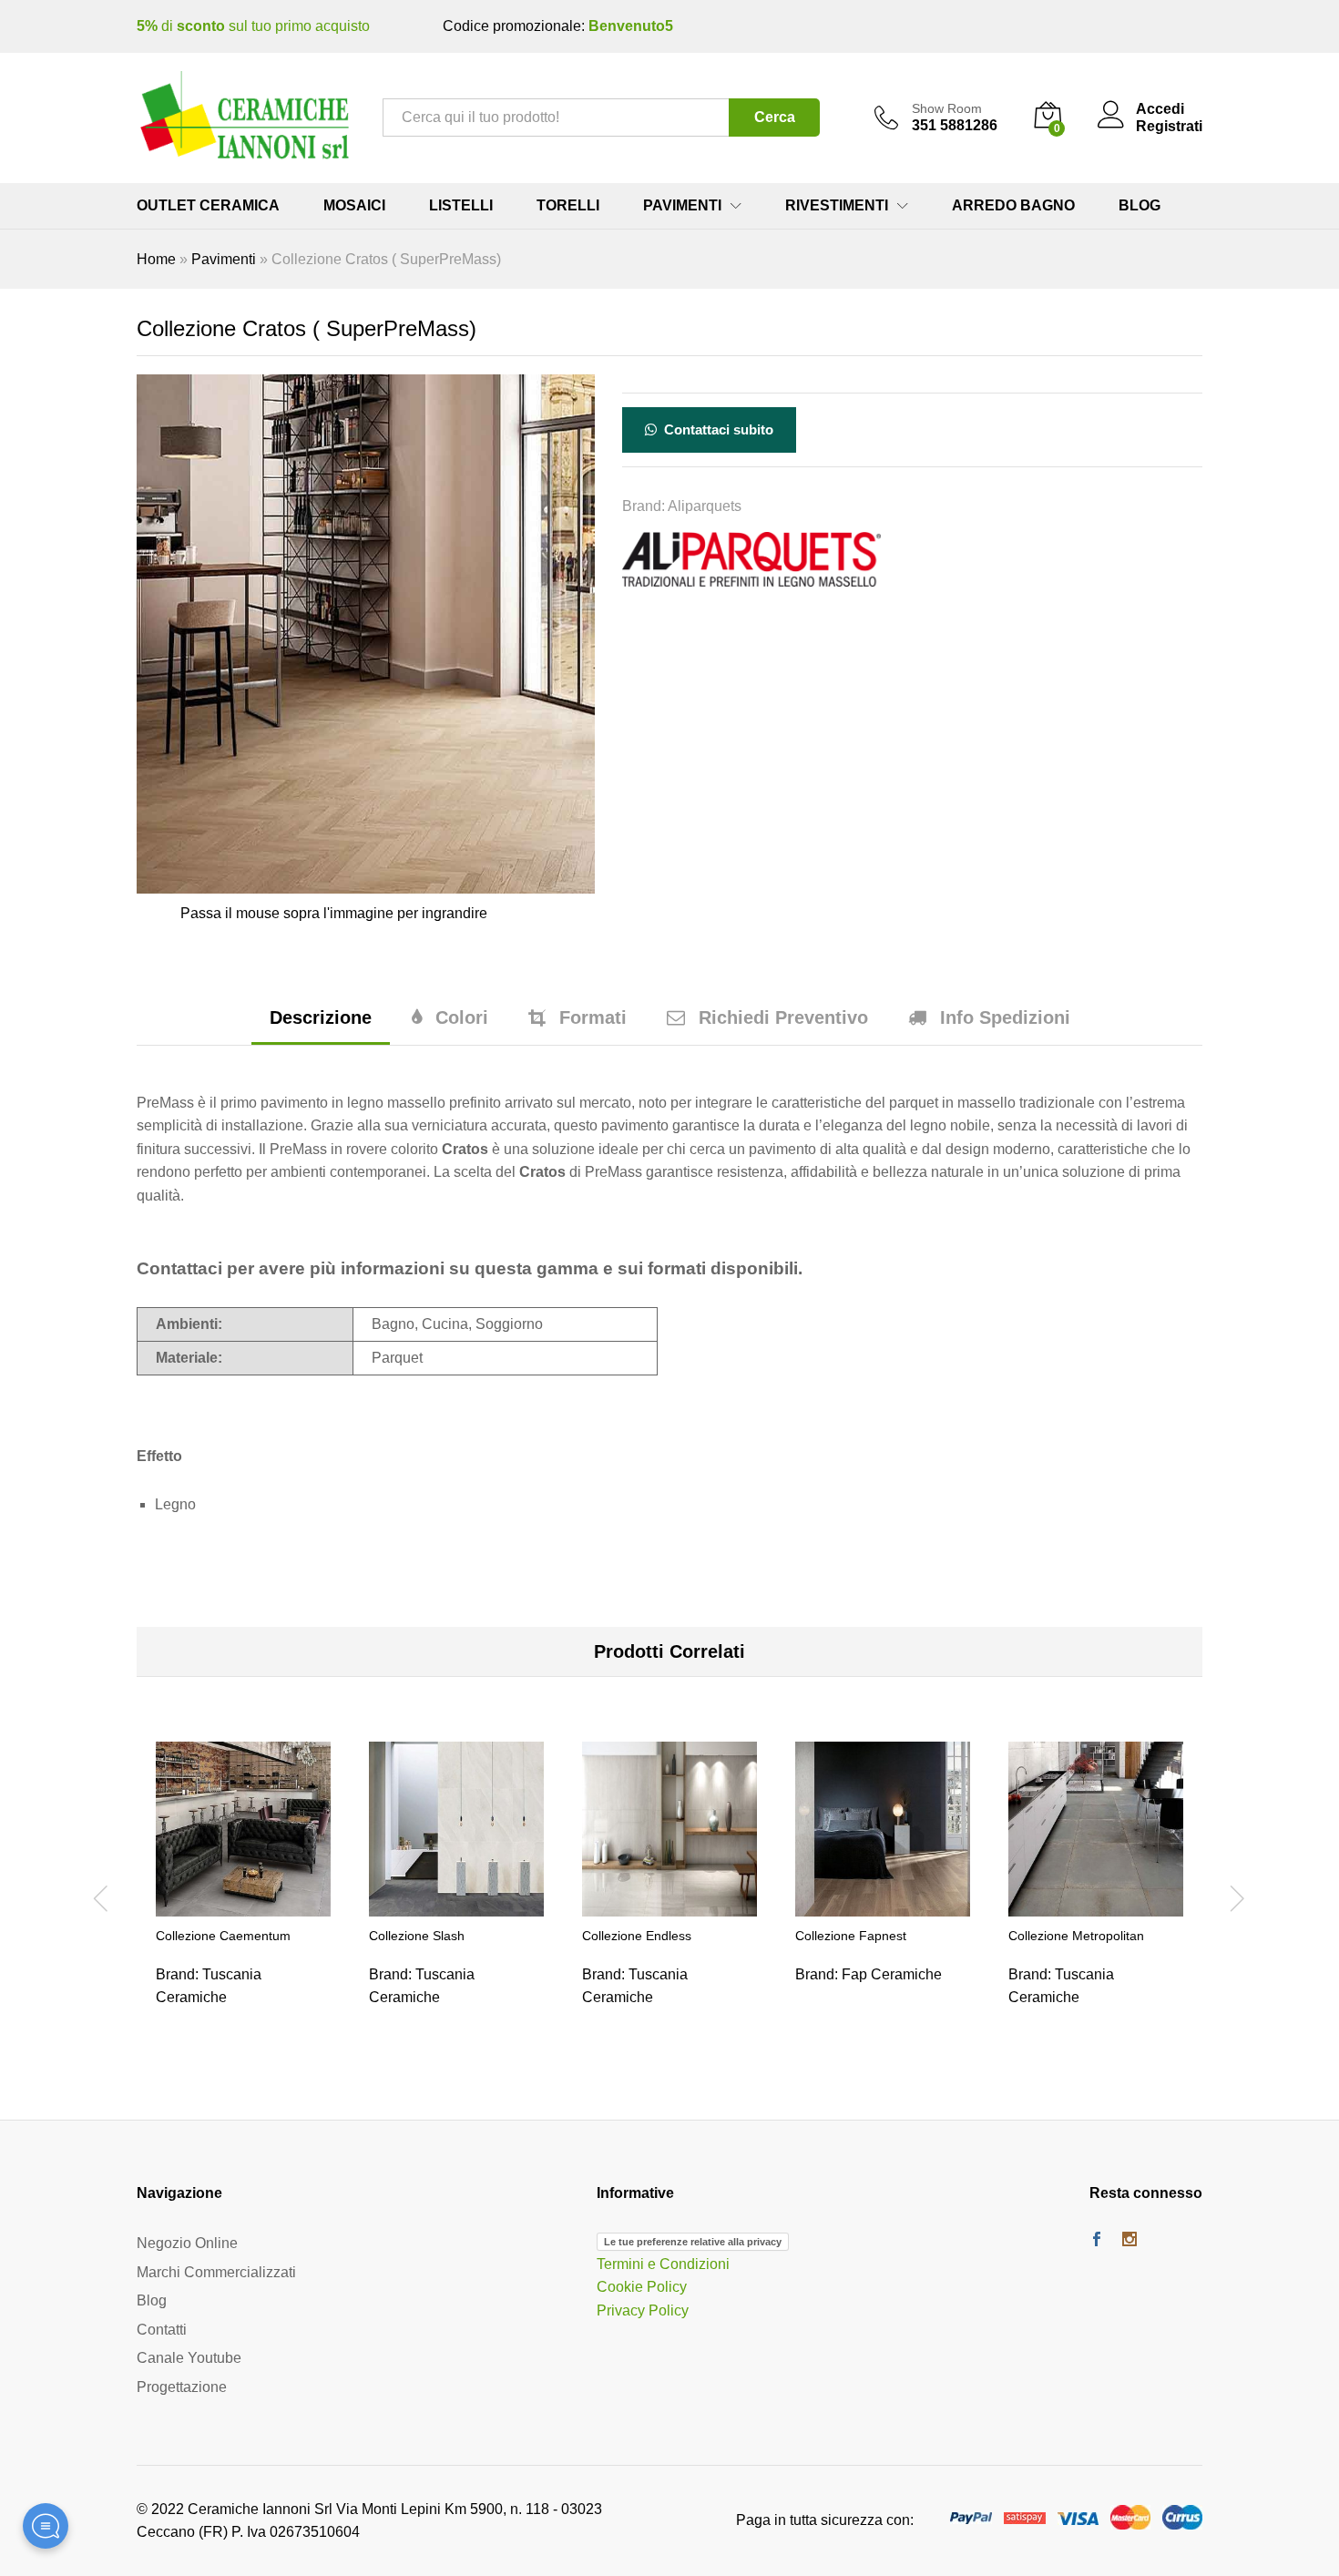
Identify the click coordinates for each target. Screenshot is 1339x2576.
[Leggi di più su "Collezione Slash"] (456, 1906)
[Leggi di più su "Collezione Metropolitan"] (1096, 1906)
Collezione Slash (417, 1936)
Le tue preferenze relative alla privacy (693, 2242)
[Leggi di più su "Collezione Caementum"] (243, 1906)
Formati (593, 1017)
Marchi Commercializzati (216, 2272)
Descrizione (321, 1017)
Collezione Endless (637, 1936)
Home (156, 259)
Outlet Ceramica (208, 206)
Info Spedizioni (1005, 1017)
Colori (462, 1017)
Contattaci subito (717, 429)
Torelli (568, 206)
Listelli (461, 206)
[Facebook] (1097, 2241)
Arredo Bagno (1013, 206)
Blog (1140, 206)
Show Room (947, 108)
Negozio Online (187, 2243)
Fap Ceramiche (892, 1974)
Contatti (162, 2330)
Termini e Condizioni (663, 2264)
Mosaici (354, 206)
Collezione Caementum (223, 1936)
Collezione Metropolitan (1076, 1936)
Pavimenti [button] (682, 206)
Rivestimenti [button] (837, 206)
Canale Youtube (189, 2358)
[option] (243, 1896)
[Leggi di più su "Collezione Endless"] (669, 1906)
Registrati (1169, 126)
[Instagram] (1129, 2241)
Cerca (775, 117)
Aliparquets (705, 506)
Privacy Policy (643, 2310)
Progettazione (182, 2387)
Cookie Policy (642, 2287)
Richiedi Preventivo (783, 1017)
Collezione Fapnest (851, 1936)
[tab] (321, 1026)
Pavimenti (224, 259)
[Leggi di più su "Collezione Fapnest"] (883, 1906)
